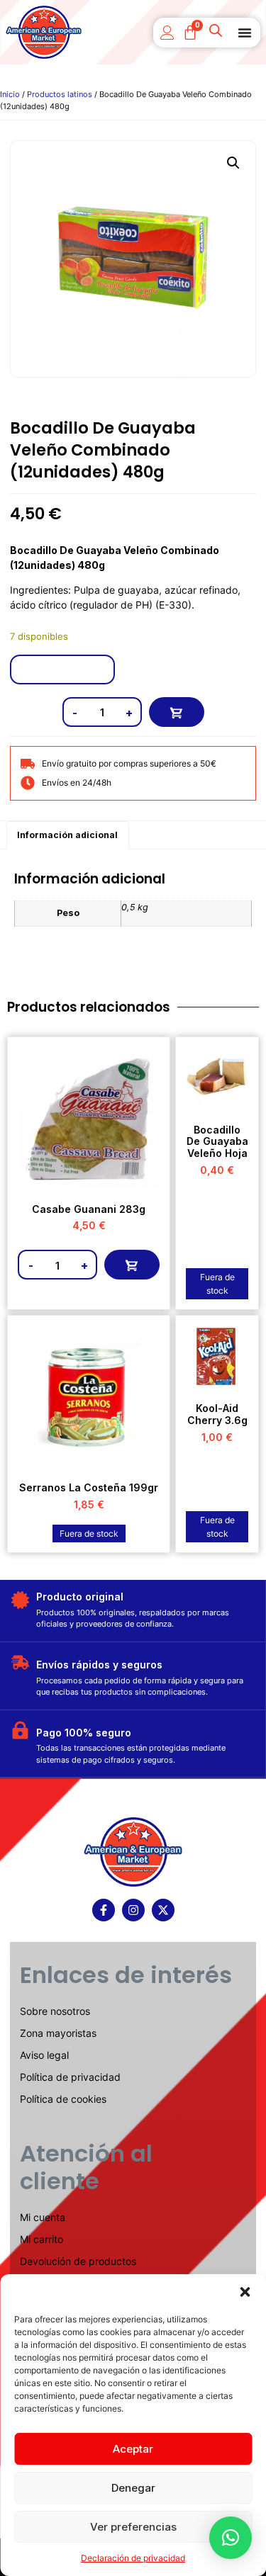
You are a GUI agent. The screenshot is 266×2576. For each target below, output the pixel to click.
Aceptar (133, 2449)
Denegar (133, 2488)
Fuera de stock (217, 1284)
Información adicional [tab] (67, 835)
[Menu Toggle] (245, 33)
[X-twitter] (163, 1910)
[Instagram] (133, 1910)
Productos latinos (60, 94)
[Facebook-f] (104, 1910)
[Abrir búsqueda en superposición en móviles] (217, 33)
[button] (245, 2292)
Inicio (10, 94)
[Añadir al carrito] (177, 712)
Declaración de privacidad (133, 2558)
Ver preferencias (133, 2527)
